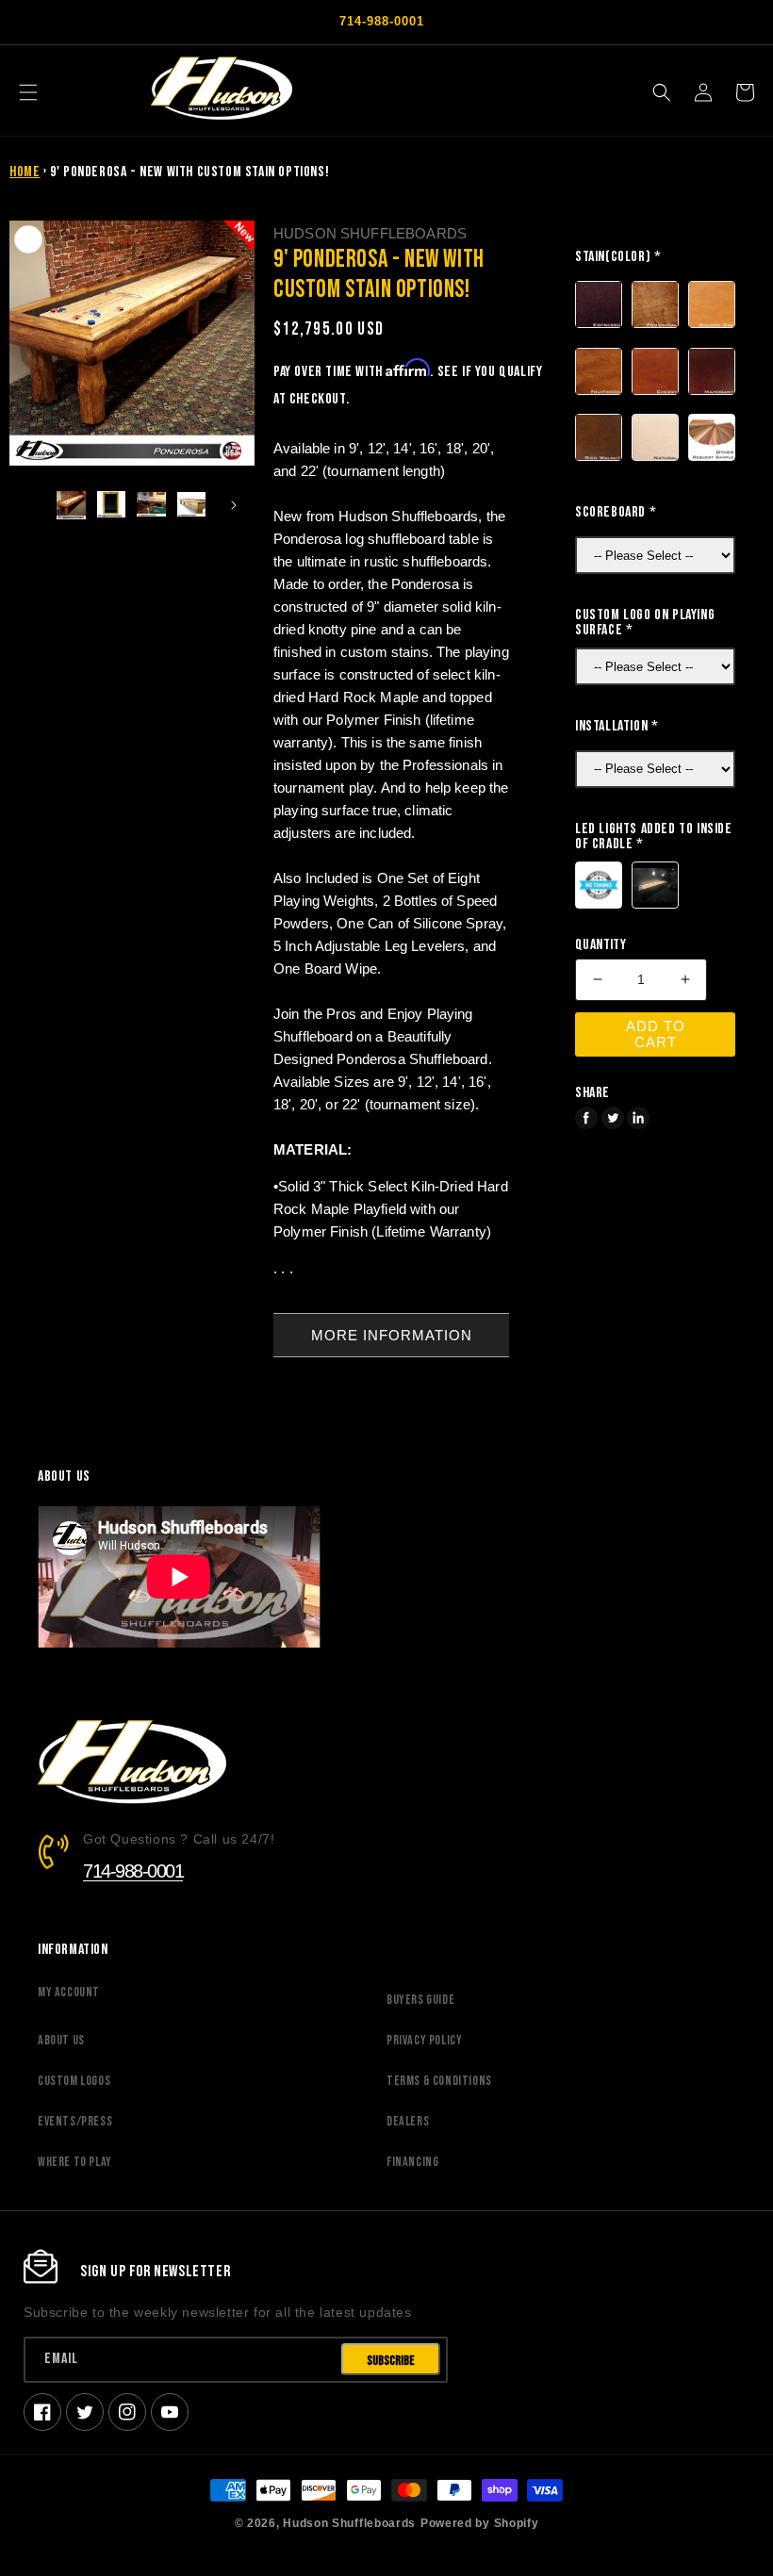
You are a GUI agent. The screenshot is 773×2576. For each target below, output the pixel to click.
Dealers (408, 2121)
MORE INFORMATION (392, 1335)
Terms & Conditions (439, 2081)
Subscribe (391, 2361)
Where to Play (75, 2162)
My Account (69, 1992)
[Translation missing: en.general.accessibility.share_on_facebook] (586, 1118)
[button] (28, 92)
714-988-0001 (133, 1871)
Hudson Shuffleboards (349, 2523)
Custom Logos (74, 2081)
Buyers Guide (420, 2000)
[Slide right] (234, 505)
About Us (61, 2040)
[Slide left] (30, 505)
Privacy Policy (424, 2040)
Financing (412, 2162)
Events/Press (75, 2121)
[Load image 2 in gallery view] (112, 506)
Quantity (600, 945)
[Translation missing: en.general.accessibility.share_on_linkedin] (638, 1118)
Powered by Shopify (480, 2523)
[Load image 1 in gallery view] (71, 506)
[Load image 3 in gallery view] (151, 506)
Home (25, 172)
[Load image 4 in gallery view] (192, 506)
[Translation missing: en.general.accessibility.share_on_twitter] (613, 1118)
